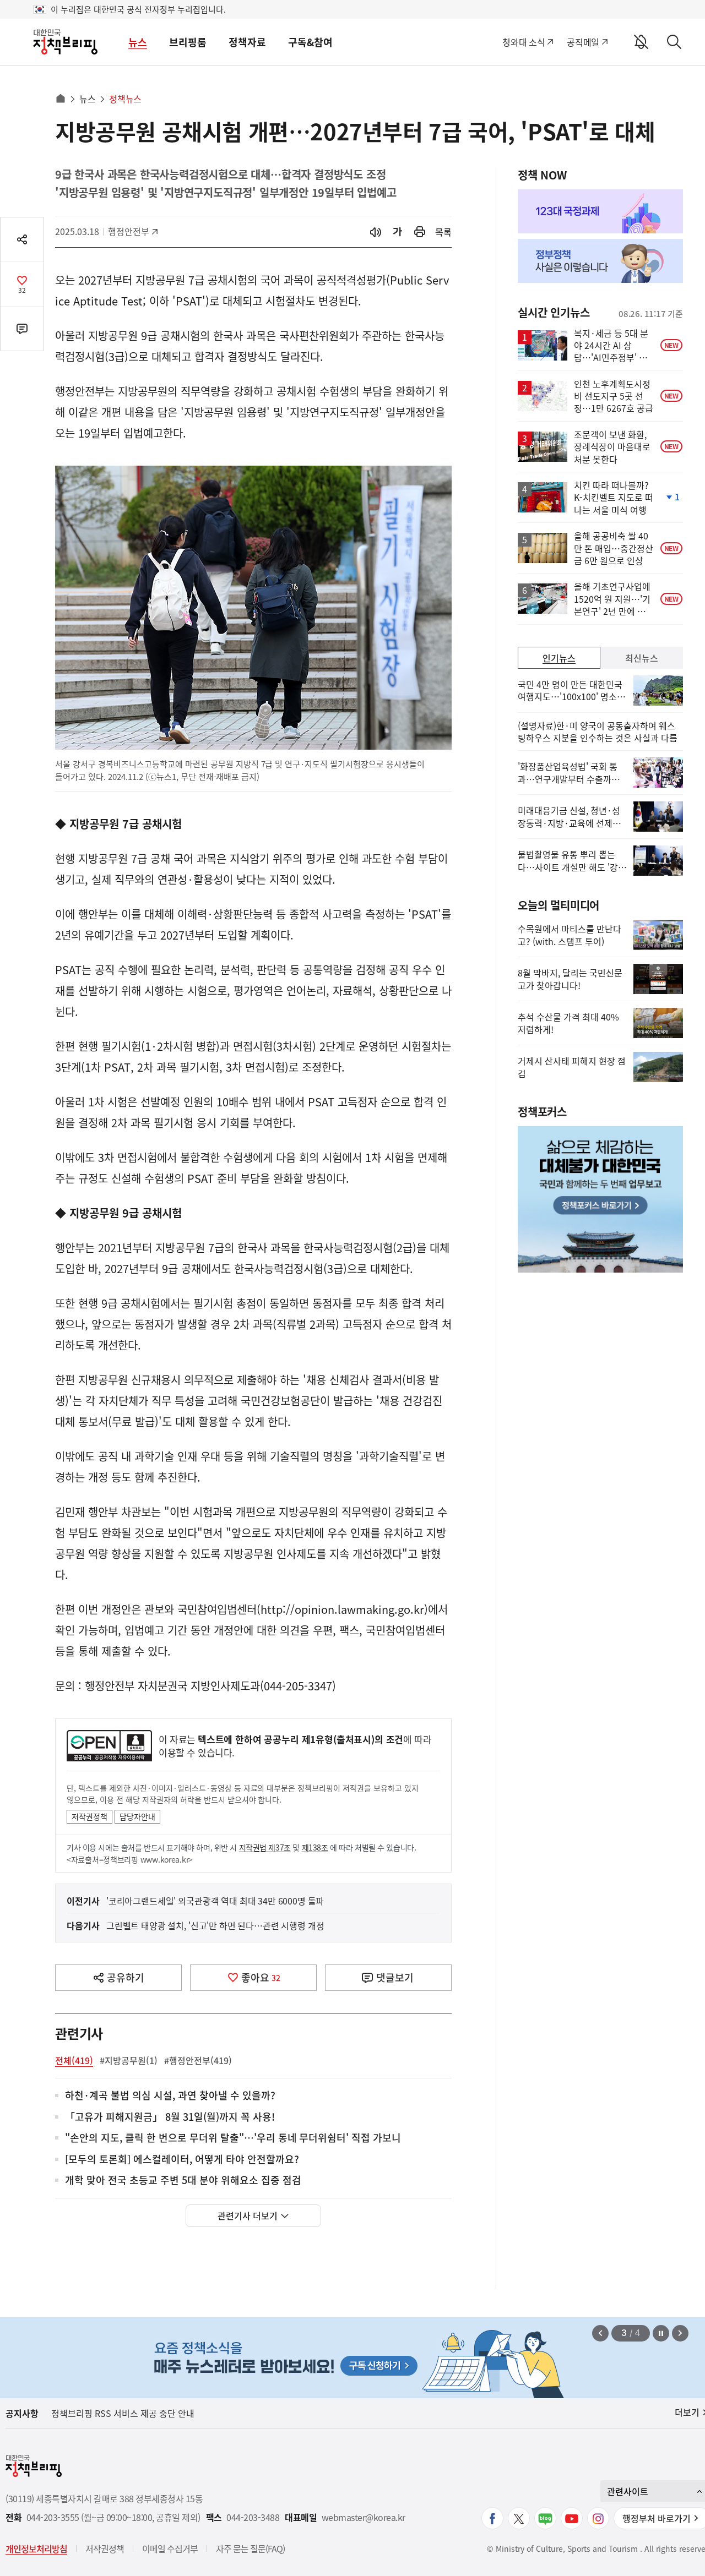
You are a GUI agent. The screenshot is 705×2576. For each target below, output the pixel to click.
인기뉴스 (559, 658)
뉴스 (138, 42)
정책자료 (247, 42)
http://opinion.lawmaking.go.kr (342, 1609)
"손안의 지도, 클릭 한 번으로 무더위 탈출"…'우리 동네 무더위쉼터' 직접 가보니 (233, 2138)
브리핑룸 (188, 42)
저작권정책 (90, 1816)
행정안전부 (132, 231)
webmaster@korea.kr (364, 2517)
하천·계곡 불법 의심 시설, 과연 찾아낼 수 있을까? (170, 2096)
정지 (661, 2333)
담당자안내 (137, 1816)
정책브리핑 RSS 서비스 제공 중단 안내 (123, 2413)
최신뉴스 (642, 658)
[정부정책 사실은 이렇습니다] (600, 261)
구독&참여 (310, 42)
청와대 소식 (524, 42)
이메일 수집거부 (170, 2548)
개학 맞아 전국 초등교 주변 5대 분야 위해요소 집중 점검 (183, 2181)
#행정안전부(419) (198, 2060)
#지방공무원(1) (129, 2060)
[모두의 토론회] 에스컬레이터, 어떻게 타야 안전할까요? (182, 2160)
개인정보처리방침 (36, 2548)
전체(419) (74, 2060)
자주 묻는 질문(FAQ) (250, 2548)
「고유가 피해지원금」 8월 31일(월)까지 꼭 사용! (170, 2117)
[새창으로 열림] (420, 232)
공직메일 (583, 42)
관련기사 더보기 (248, 2215)
